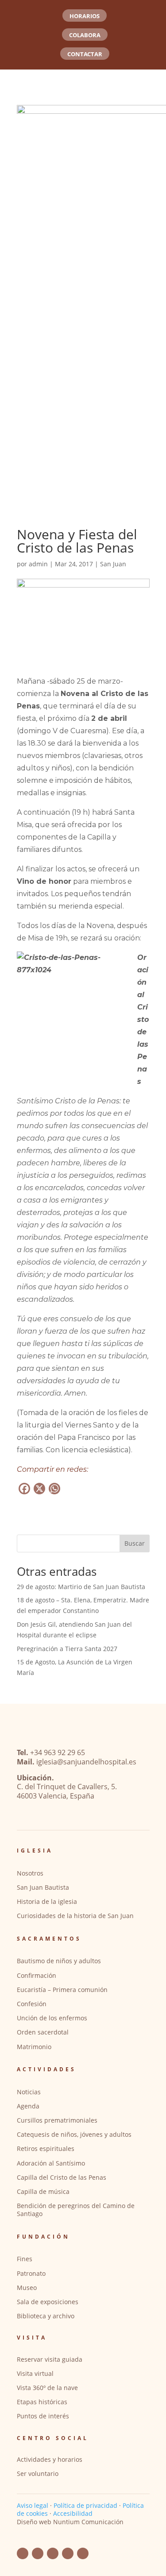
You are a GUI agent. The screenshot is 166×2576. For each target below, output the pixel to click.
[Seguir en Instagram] (68, 2553)
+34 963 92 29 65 (58, 1752)
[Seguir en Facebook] (23, 2553)
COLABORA (85, 35)
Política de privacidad (85, 2505)
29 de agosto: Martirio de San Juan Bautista (81, 1587)
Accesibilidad (73, 2513)
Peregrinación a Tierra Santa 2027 (67, 1649)
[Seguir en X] (83, 2553)
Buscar (135, 1543)
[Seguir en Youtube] (38, 2553)
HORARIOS (85, 16)
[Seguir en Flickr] (53, 2553)
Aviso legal (33, 2505)
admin (38, 564)
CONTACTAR (85, 54)
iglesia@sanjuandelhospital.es (86, 1762)
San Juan (113, 564)
